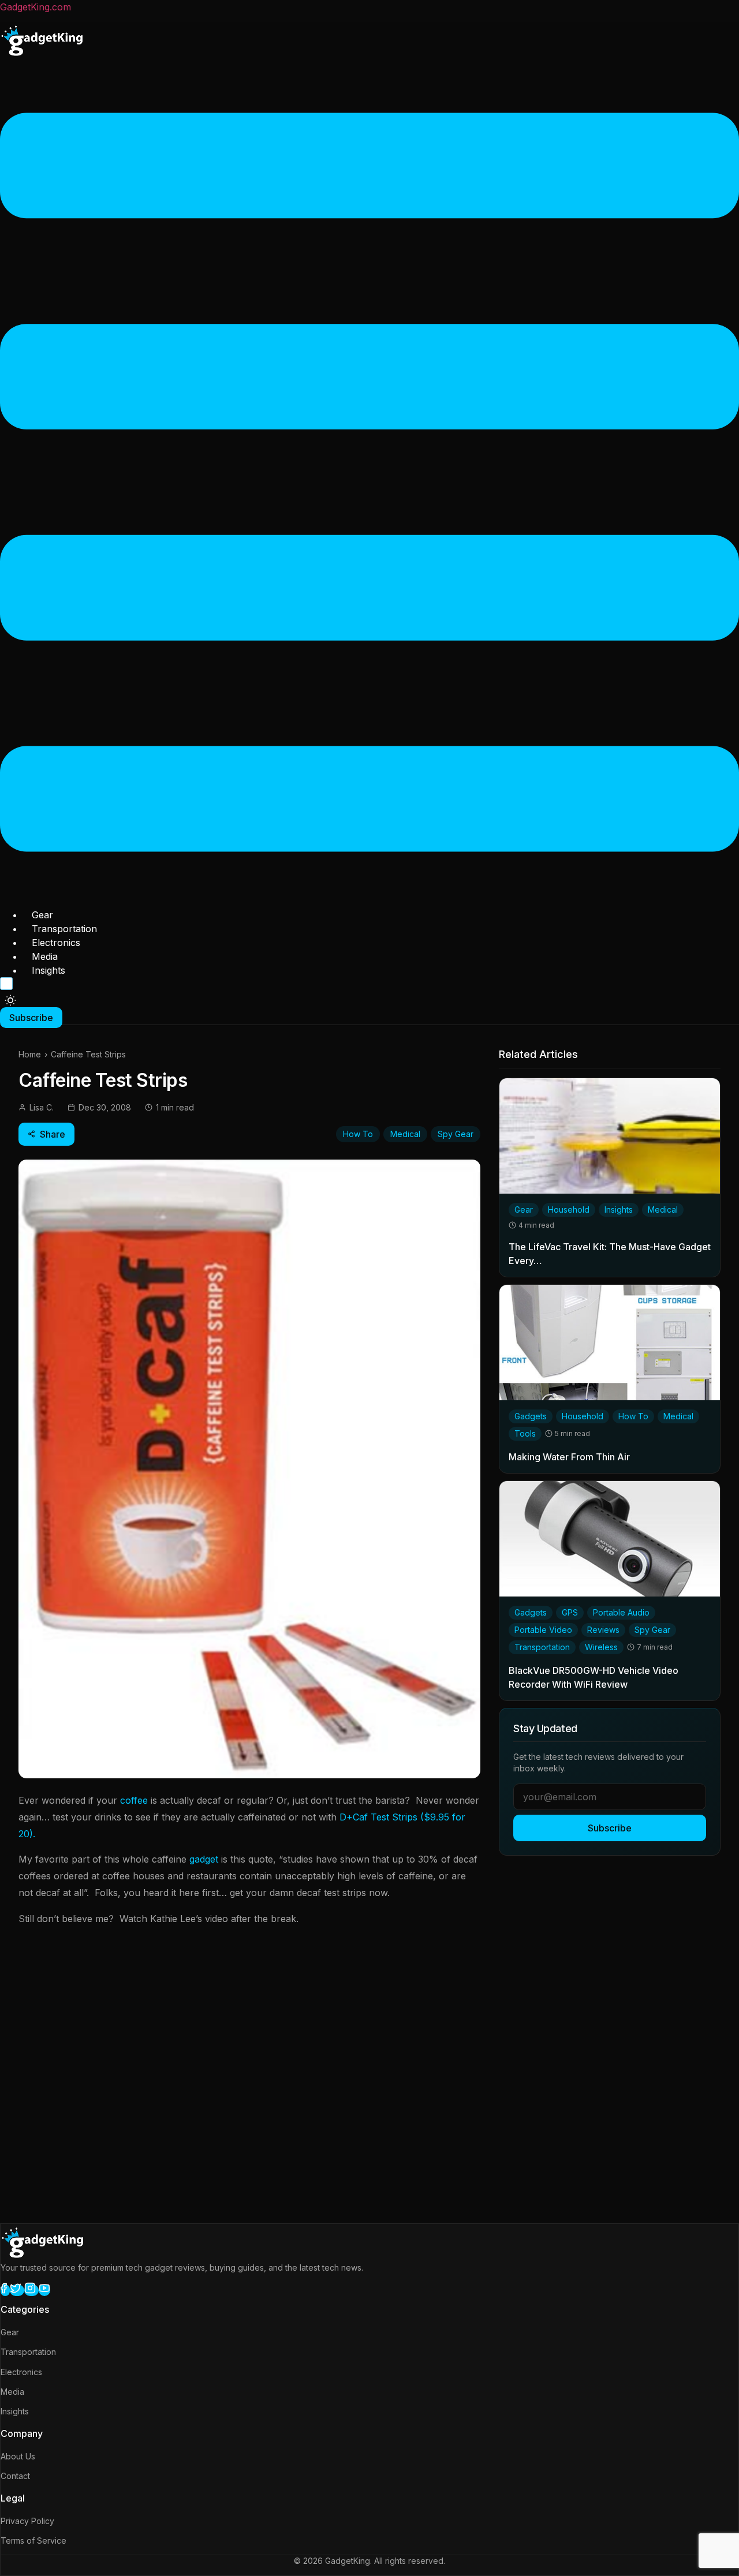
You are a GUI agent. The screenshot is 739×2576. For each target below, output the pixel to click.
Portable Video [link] (543, 1630)
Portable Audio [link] (621, 1612)
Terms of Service (33, 2541)
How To (358, 1134)
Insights (48, 970)
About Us (18, 2456)
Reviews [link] (603, 1630)
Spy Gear (456, 1134)
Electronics (56, 943)
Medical (405, 1134)
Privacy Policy (27, 2521)
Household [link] (569, 1210)
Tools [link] (525, 1433)
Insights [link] (619, 1210)
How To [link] (633, 1416)
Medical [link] (663, 1210)
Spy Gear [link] (652, 1630)
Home (30, 1054)
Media (45, 956)
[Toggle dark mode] (10, 1000)
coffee (134, 1800)
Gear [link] (524, 1210)
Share (53, 1134)
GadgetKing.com (36, 7)
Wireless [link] (601, 1647)
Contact (15, 2476)
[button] (369, 484)
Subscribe (610, 1828)
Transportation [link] (542, 1647)
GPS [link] (570, 1612)
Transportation (64, 929)
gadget (204, 1859)
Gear (42, 915)
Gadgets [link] (531, 1416)
